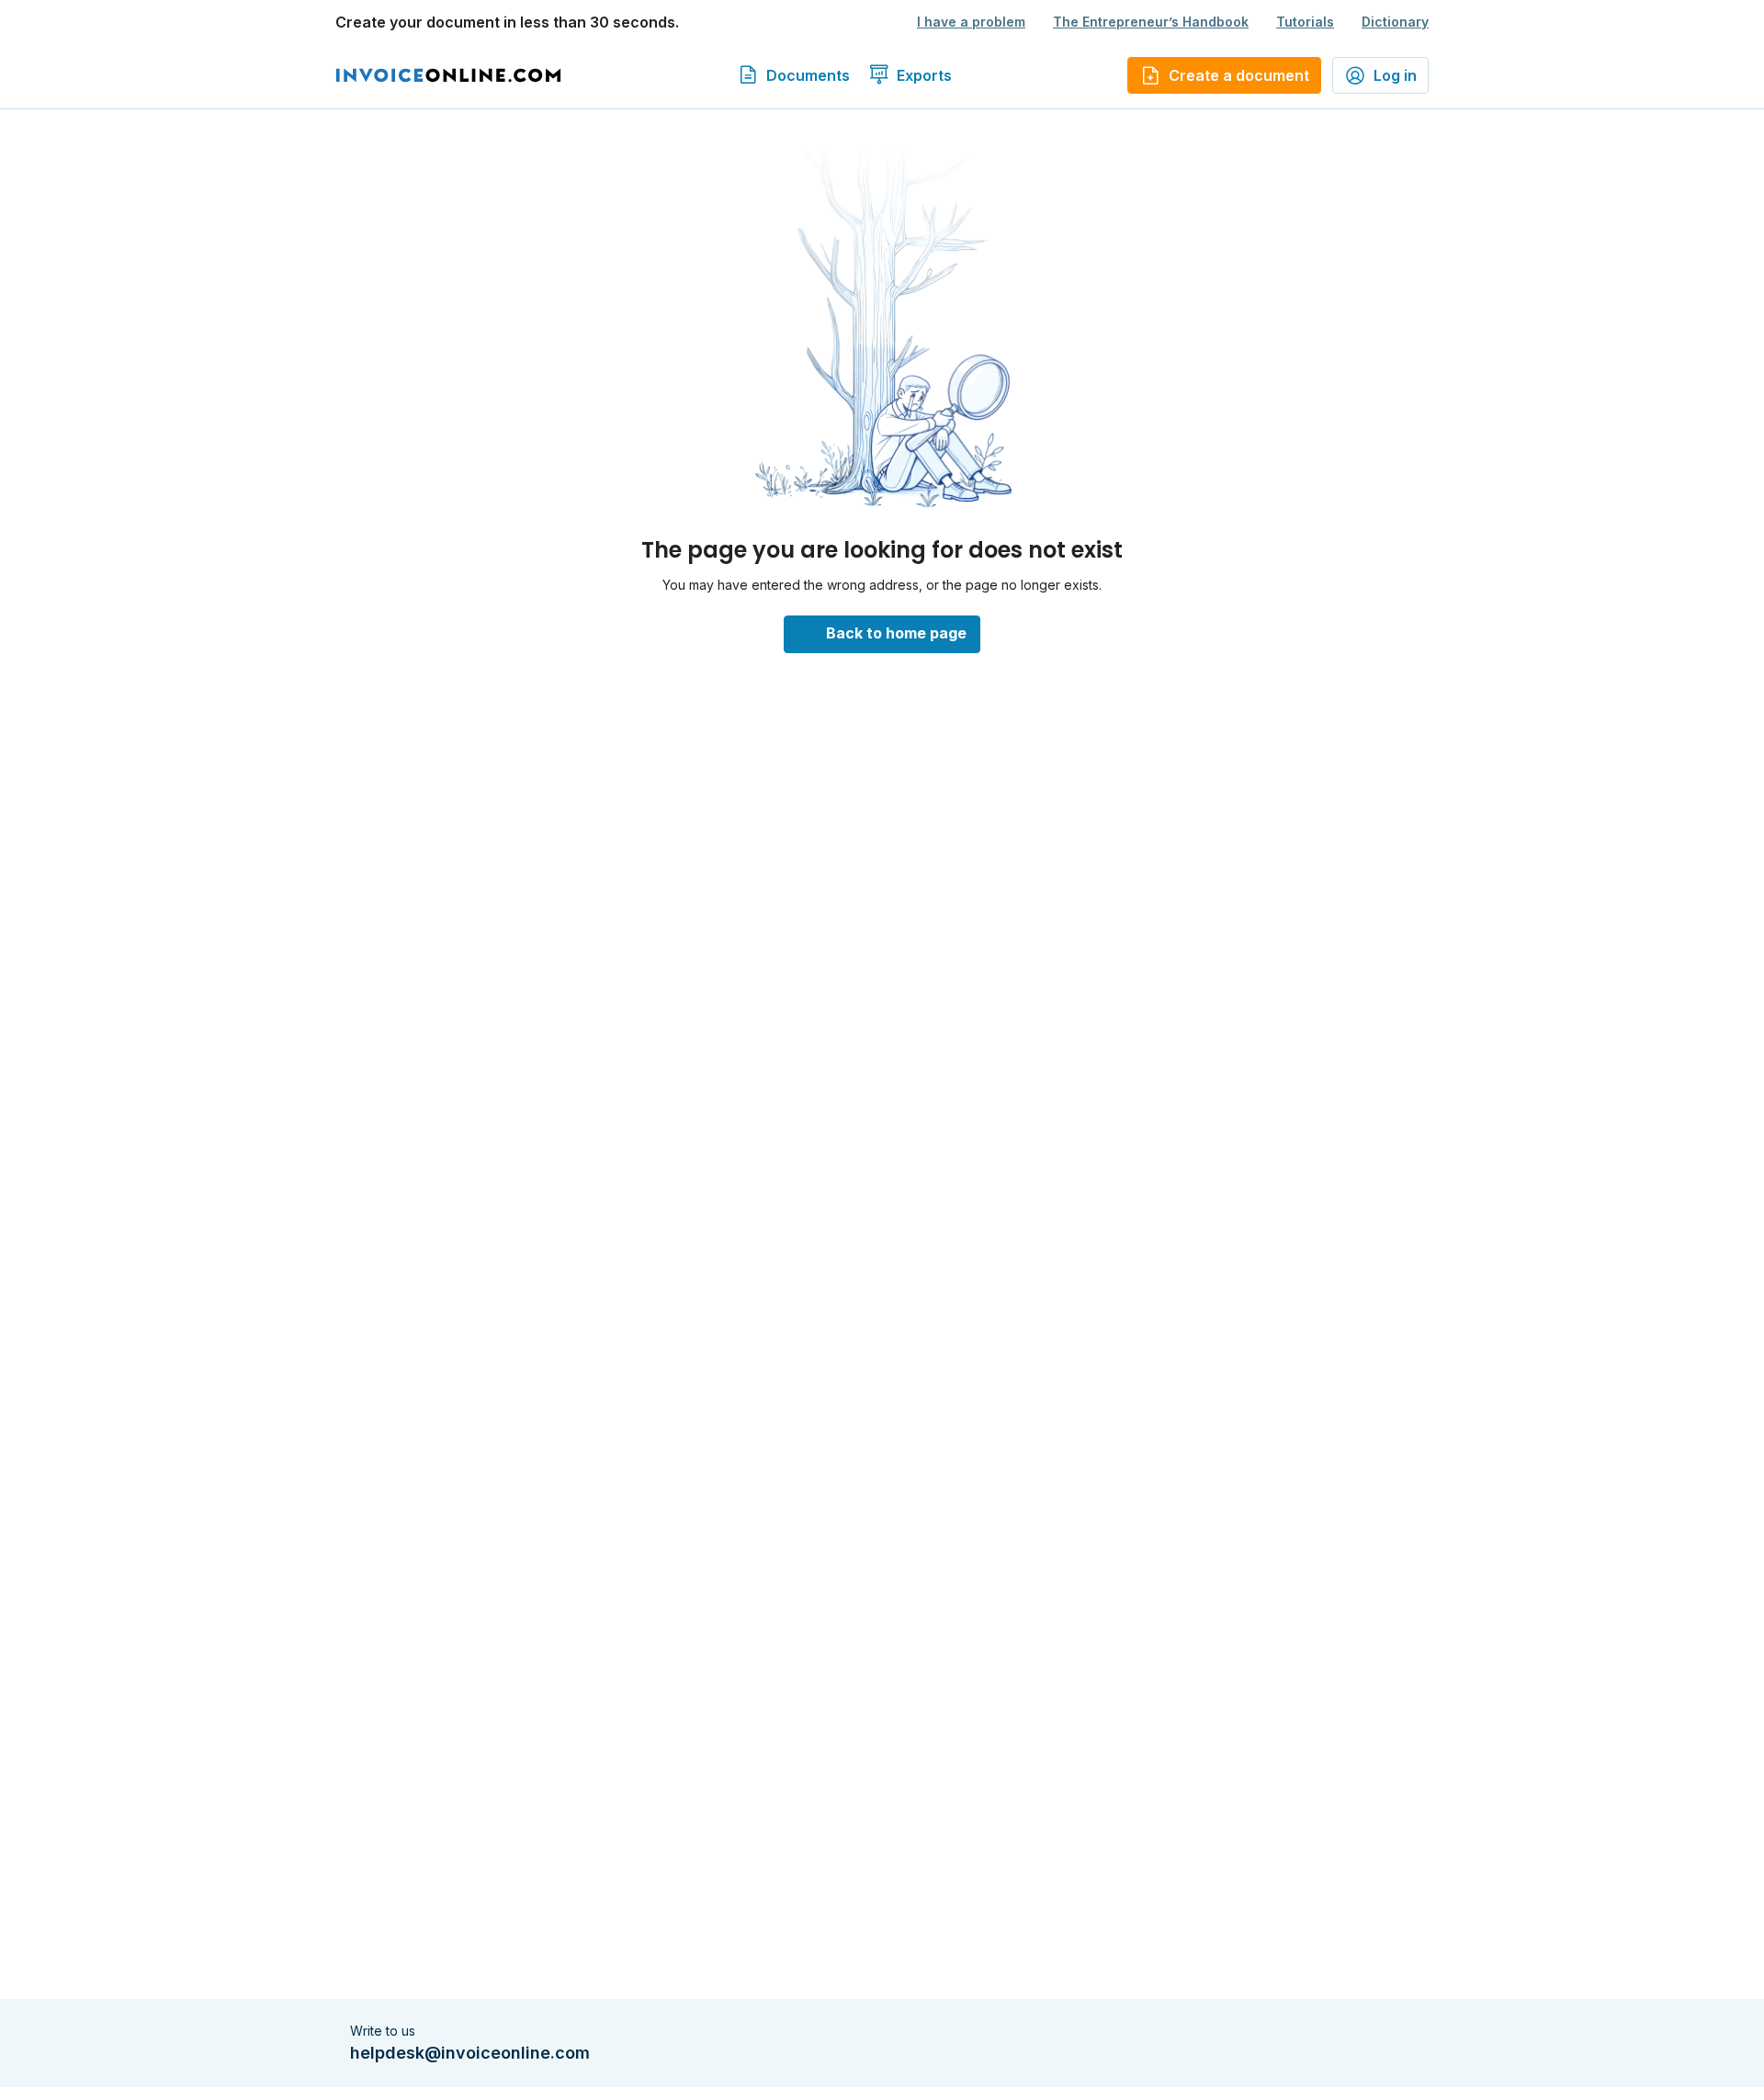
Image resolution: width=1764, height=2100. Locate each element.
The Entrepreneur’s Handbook (1151, 22)
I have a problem (971, 22)
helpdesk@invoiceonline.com (470, 2053)
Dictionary (1395, 22)
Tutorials (1305, 22)
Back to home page (896, 633)
